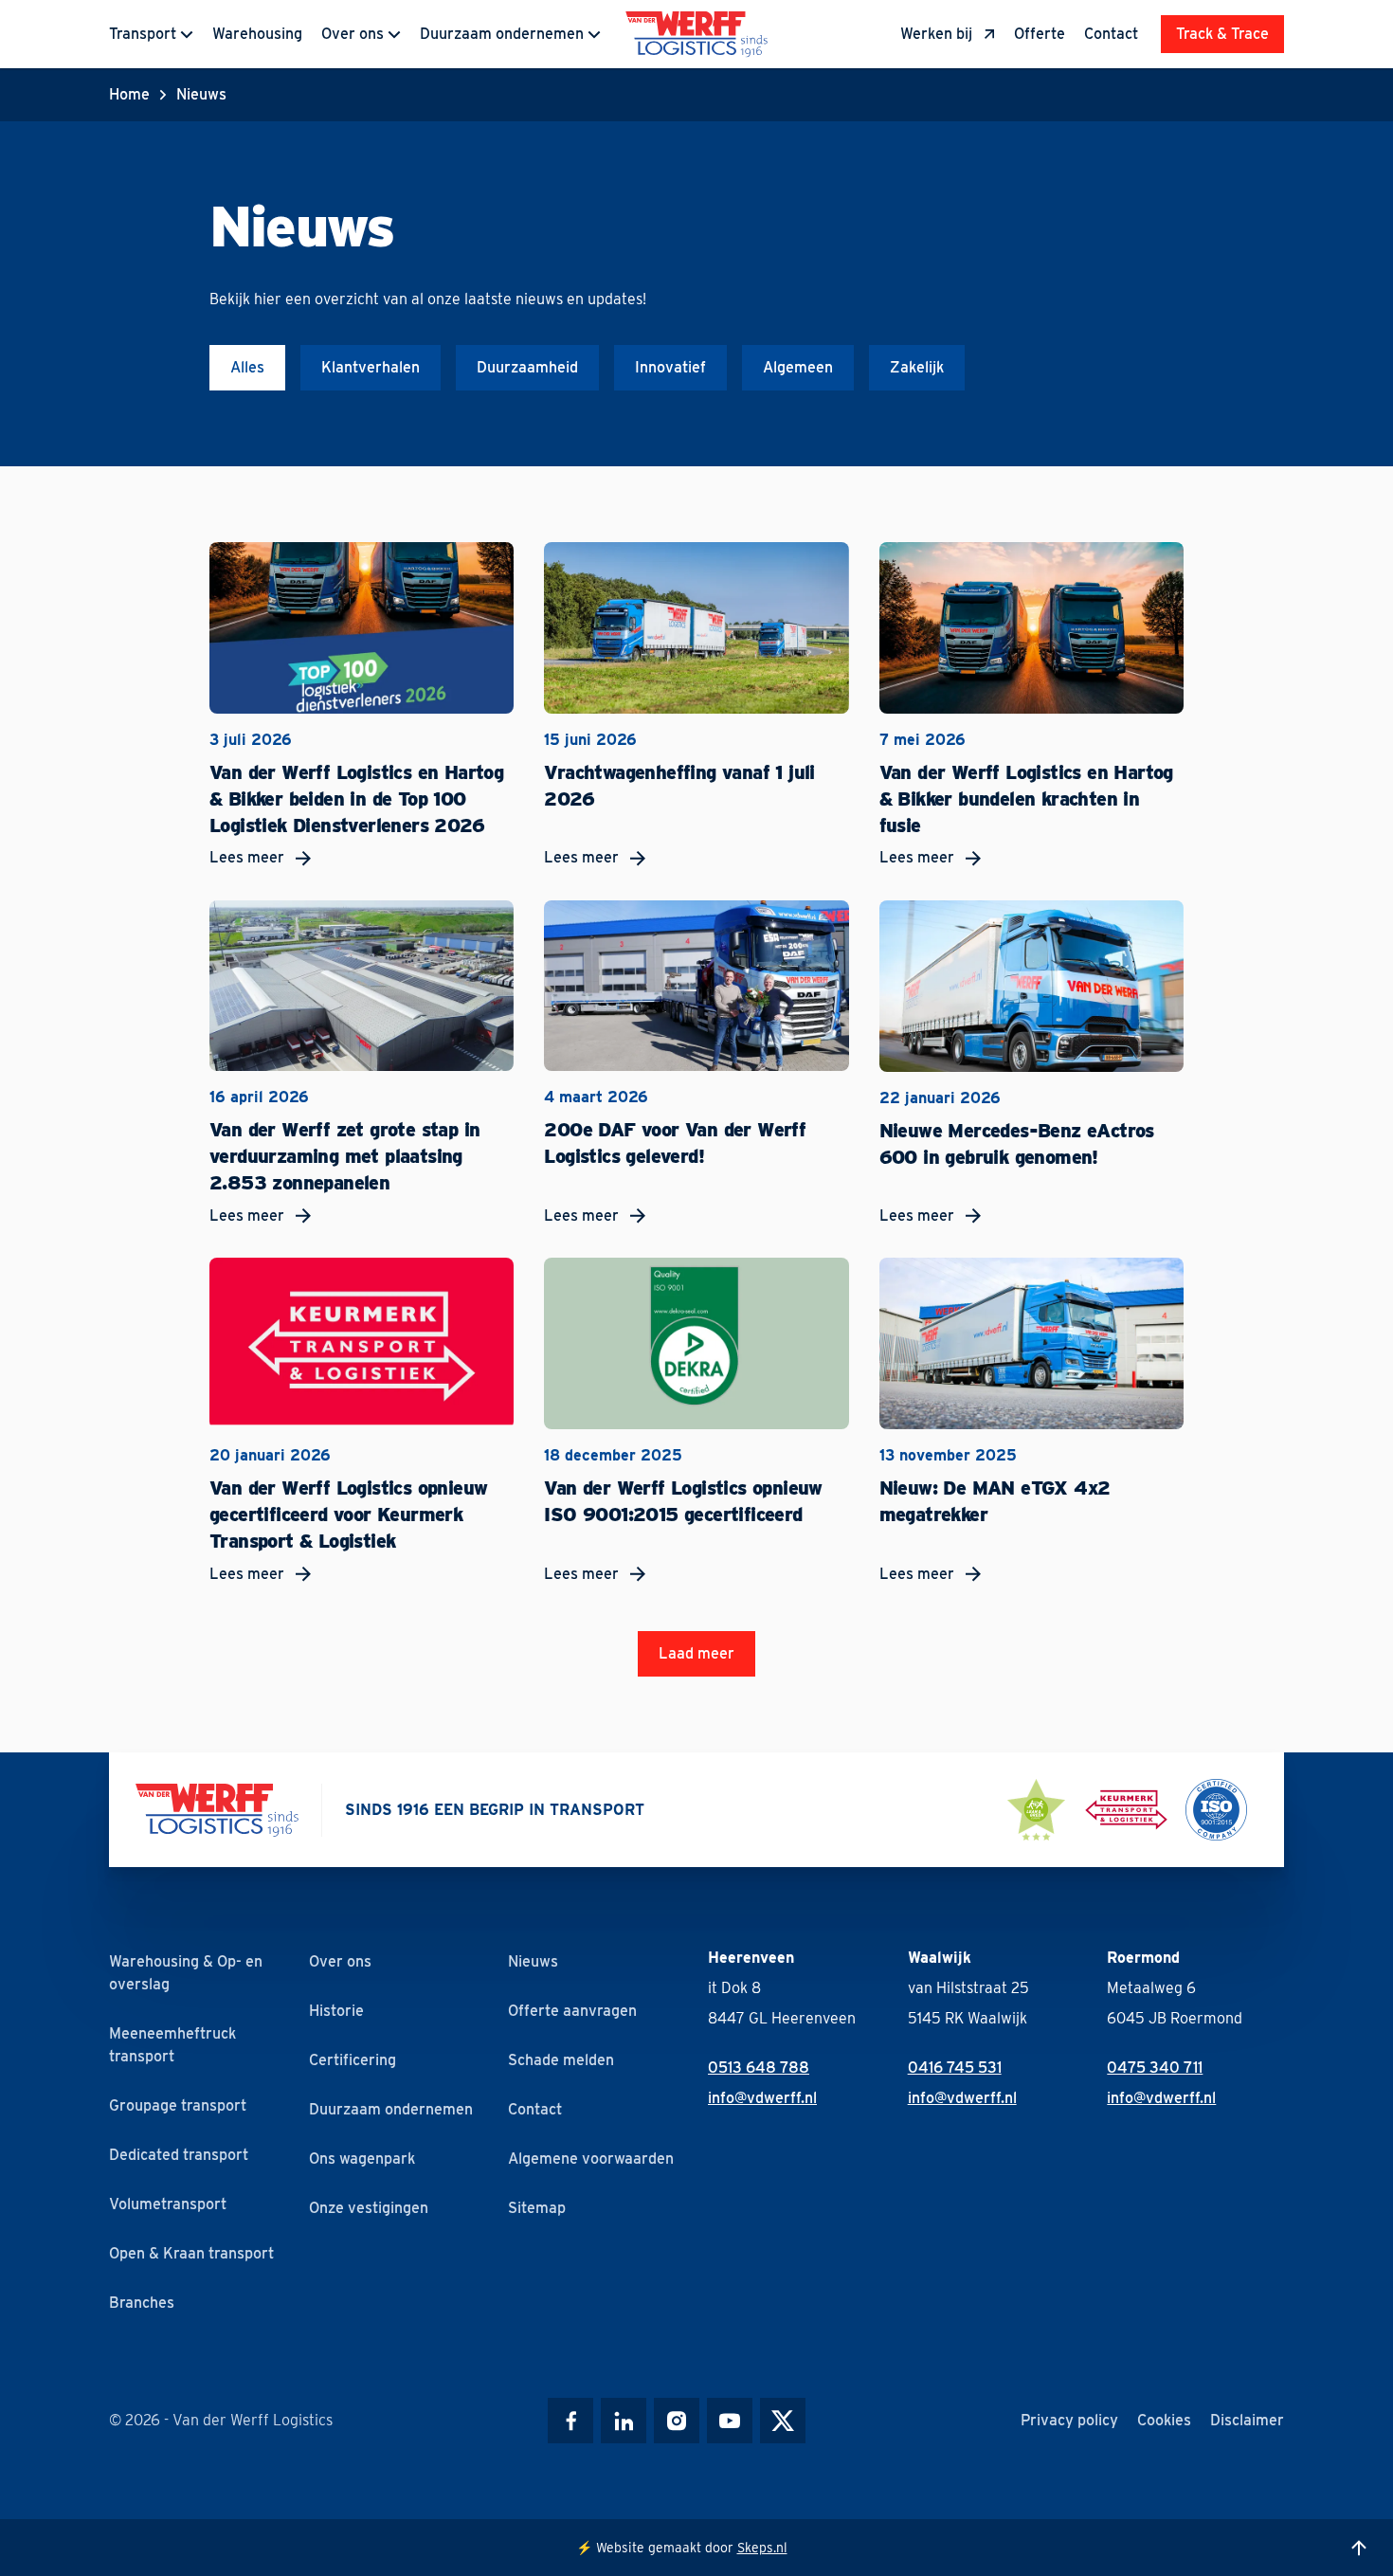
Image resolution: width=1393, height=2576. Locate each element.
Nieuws (533, 1961)
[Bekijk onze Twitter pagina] (783, 2421)
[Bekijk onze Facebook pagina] (570, 2421)
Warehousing (257, 34)
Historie (336, 2011)
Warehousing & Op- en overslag (186, 1973)
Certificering (353, 2060)
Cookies (1164, 2420)
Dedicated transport (179, 2155)
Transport (143, 34)
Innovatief (670, 367)
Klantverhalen (371, 367)
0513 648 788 (759, 2068)
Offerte (1040, 34)
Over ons (353, 34)
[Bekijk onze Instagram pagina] (677, 2421)
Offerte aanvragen (572, 2011)
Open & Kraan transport (191, 2253)
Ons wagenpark (362, 2159)
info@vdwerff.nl (762, 2098)
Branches (142, 2303)
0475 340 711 (1155, 2068)
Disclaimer (1247, 2420)
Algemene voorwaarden (591, 2159)
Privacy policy (1069, 2420)
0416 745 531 (955, 2068)
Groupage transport (178, 2105)
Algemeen (798, 367)
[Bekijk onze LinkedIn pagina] (624, 2421)
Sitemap (537, 2208)
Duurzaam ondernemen (502, 34)
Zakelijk (917, 367)
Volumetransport (168, 2204)
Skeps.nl (762, 2548)
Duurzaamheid (527, 367)
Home (129, 94)
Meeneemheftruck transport (172, 2045)
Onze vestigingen (369, 2208)
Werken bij (936, 34)
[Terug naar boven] (1359, 2548)
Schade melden (561, 2060)
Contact (1111, 34)
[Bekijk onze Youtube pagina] (730, 2421)
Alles (247, 367)
